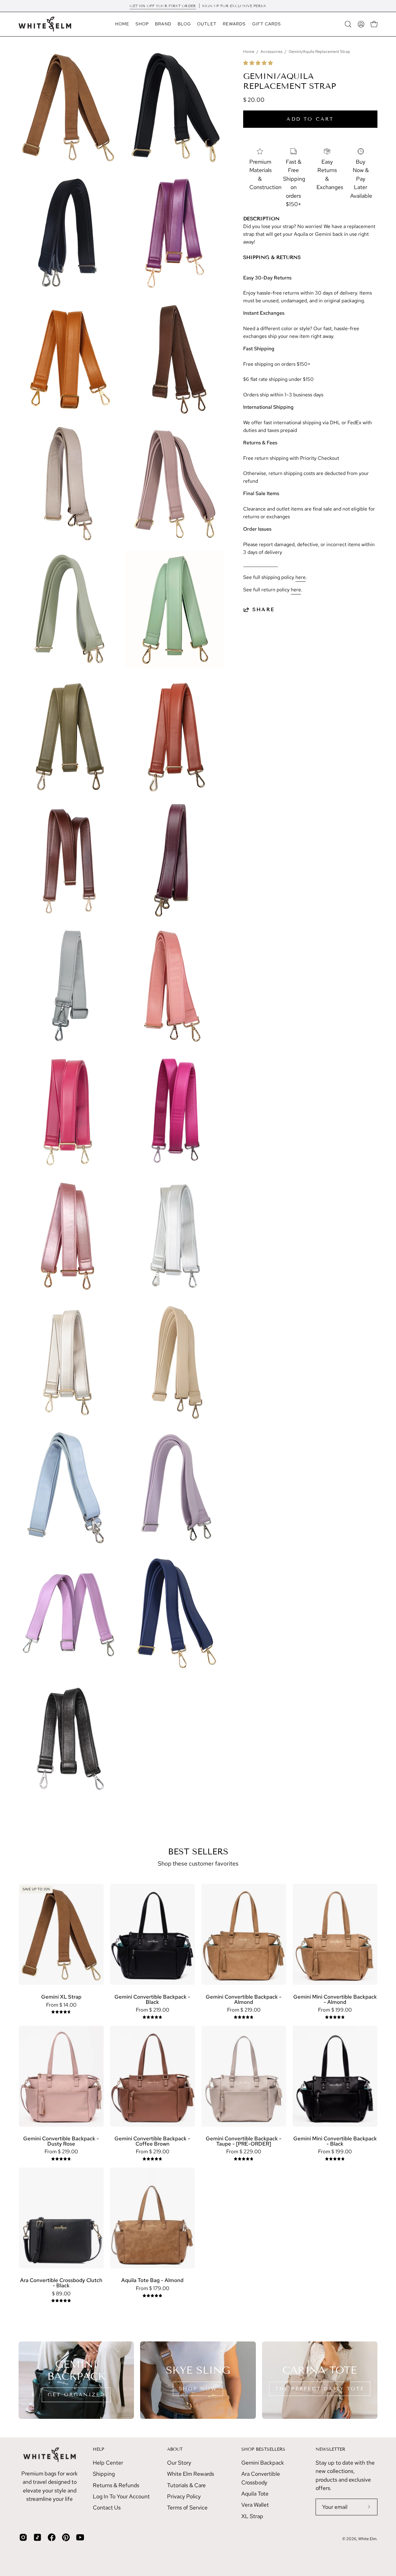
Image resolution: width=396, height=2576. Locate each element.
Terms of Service (187, 2507)
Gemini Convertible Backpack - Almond (244, 1999)
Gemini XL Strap (61, 1997)
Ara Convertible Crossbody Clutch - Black (61, 2283)
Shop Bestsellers (263, 2449)
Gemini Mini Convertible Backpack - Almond (335, 1999)
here (301, 577)
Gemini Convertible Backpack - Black (152, 1999)
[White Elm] (45, 24)
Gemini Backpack (263, 2463)
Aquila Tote (255, 2494)
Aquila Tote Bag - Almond (152, 2280)
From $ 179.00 (153, 2288)
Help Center (108, 2463)
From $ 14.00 (61, 2005)
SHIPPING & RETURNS (272, 257)
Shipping (104, 2474)
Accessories (271, 52)
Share (264, 609)
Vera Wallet (255, 2505)
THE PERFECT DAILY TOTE (320, 2389)
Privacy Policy (184, 2496)
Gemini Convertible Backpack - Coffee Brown (152, 2141)
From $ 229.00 (244, 2152)
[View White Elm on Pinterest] (66, 2537)
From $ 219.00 (153, 2010)
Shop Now (198, 2389)
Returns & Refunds (116, 2485)
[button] (259, 63)
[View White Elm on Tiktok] (37, 2537)
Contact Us (107, 2507)
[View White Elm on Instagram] (23, 2537)
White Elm (367, 2539)
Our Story (179, 2463)
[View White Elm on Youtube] (80, 2537)
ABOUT (175, 2449)
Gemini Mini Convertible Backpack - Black (335, 2141)
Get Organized (76, 2395)
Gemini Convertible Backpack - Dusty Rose (61, 2141)
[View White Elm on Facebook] (52, 2537)
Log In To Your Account (121, 2496)
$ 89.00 (61, 2294)
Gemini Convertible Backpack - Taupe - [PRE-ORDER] (244, 2141)
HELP (99, 2449)
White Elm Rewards (191, 2474)
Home (249, 52)
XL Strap (252, 2516)
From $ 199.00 (335, 2010)
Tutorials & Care (186, 2485)
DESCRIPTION (261, 219)
